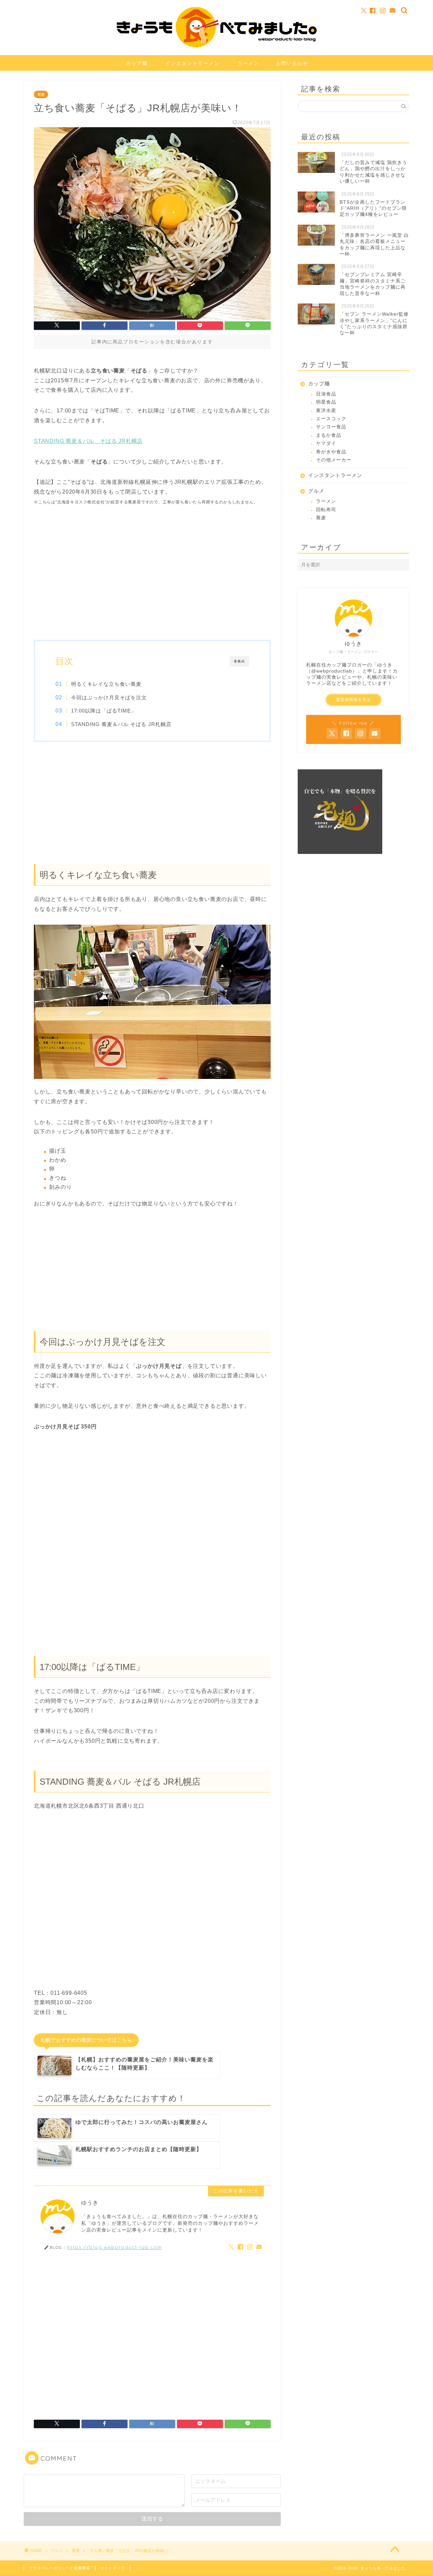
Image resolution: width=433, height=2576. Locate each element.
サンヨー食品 (331, 427)
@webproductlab (332, 671)
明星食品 (326, 402)
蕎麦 (41, 94)
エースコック (331, 419)
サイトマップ (113, 2568)
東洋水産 (326, 411)
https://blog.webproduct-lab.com (115, 2247)
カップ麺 (137, 63)
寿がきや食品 (331, 452)
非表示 (239, 661)
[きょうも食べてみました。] (217, 46)
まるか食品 (329, 435)
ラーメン (248, 63)
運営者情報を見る (354, 700)
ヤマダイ (326, 443)
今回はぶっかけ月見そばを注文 (109, 697)
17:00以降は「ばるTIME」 (104, 711)
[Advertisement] (152, 579)
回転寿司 (326, 510)
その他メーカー (334, 460)
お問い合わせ (292, 63)
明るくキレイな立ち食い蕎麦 (106, 684)
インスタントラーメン (192, 63)
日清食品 (326, 394)
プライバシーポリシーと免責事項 (60, 2568)
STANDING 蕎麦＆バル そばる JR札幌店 (88, 441)
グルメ (316, 491)
